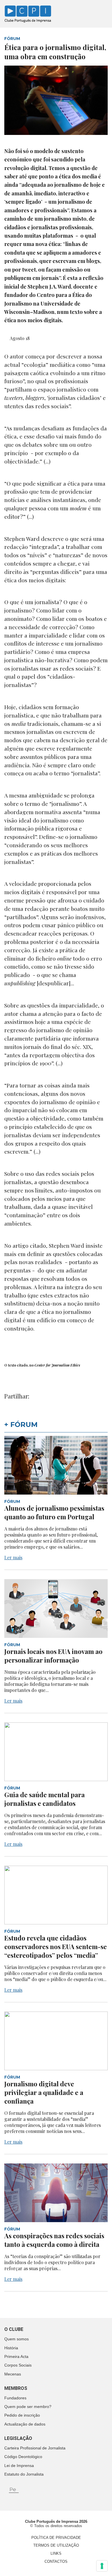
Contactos (56, 2561)
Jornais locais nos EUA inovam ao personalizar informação (53, 1656)
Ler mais (13, 1557)
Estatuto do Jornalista (24, 2474)
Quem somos (17, 2339)
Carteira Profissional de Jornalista (35, 2448)
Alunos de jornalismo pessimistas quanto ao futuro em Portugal (54, 1512)
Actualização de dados (25, 2424)
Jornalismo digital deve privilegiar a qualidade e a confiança (44, 2092)
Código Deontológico (23, 2457)
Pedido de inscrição (22, 2415)
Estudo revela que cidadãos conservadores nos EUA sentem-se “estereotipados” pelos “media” (56, 1947)
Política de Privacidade (56, 2538)
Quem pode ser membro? (28, 2407)
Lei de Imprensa (19, 2466)
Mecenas (13, 2374)
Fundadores (15, 2398)
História (11, 2348)
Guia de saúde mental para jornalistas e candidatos (45, 1799)
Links (56, 2553)
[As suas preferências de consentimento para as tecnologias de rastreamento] (102, 2566)
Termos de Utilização (56, 2545)
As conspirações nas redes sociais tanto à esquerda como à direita (54, 2240)
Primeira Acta (16, 2356)
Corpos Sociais (18, 2365)
